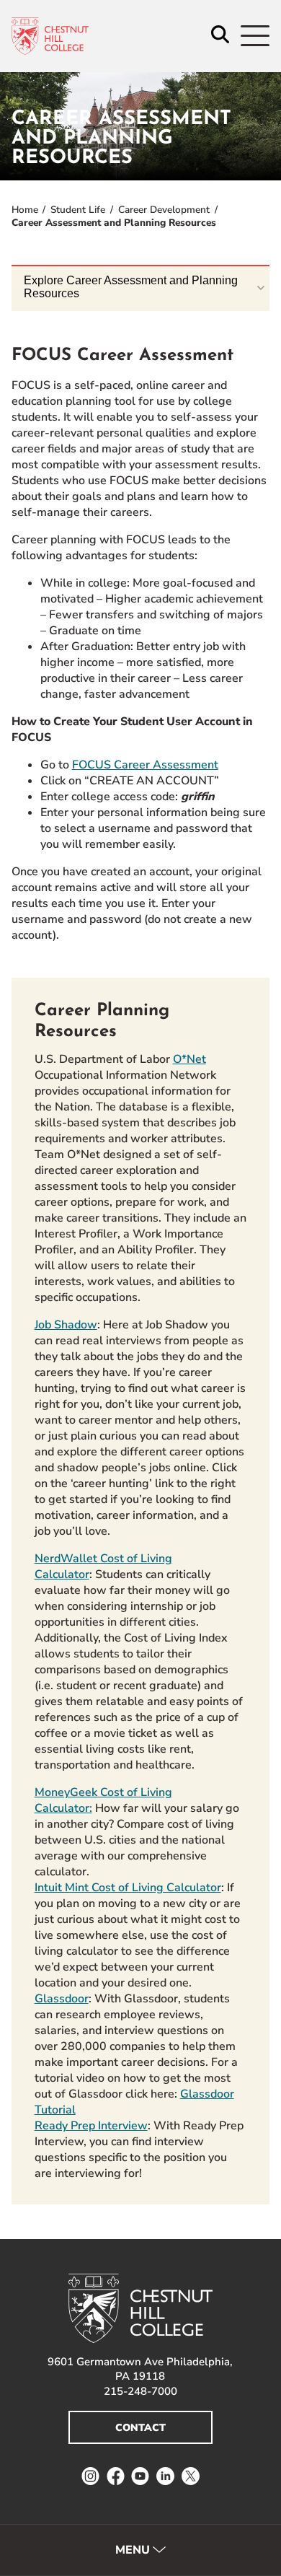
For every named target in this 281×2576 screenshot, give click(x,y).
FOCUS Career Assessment (145, 765)
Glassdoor (62, 1999)
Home (25, 210)
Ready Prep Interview (91, 2126)
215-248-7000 (140, 2391)
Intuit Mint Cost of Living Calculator (128, 1888)
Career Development (164, 210)
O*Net (189, 1059)
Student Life (78, 210)
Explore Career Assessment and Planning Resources (131, 287)
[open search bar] (220, 36)
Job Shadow (66, 1325)
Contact (140, 2428)
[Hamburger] (255, 36)
